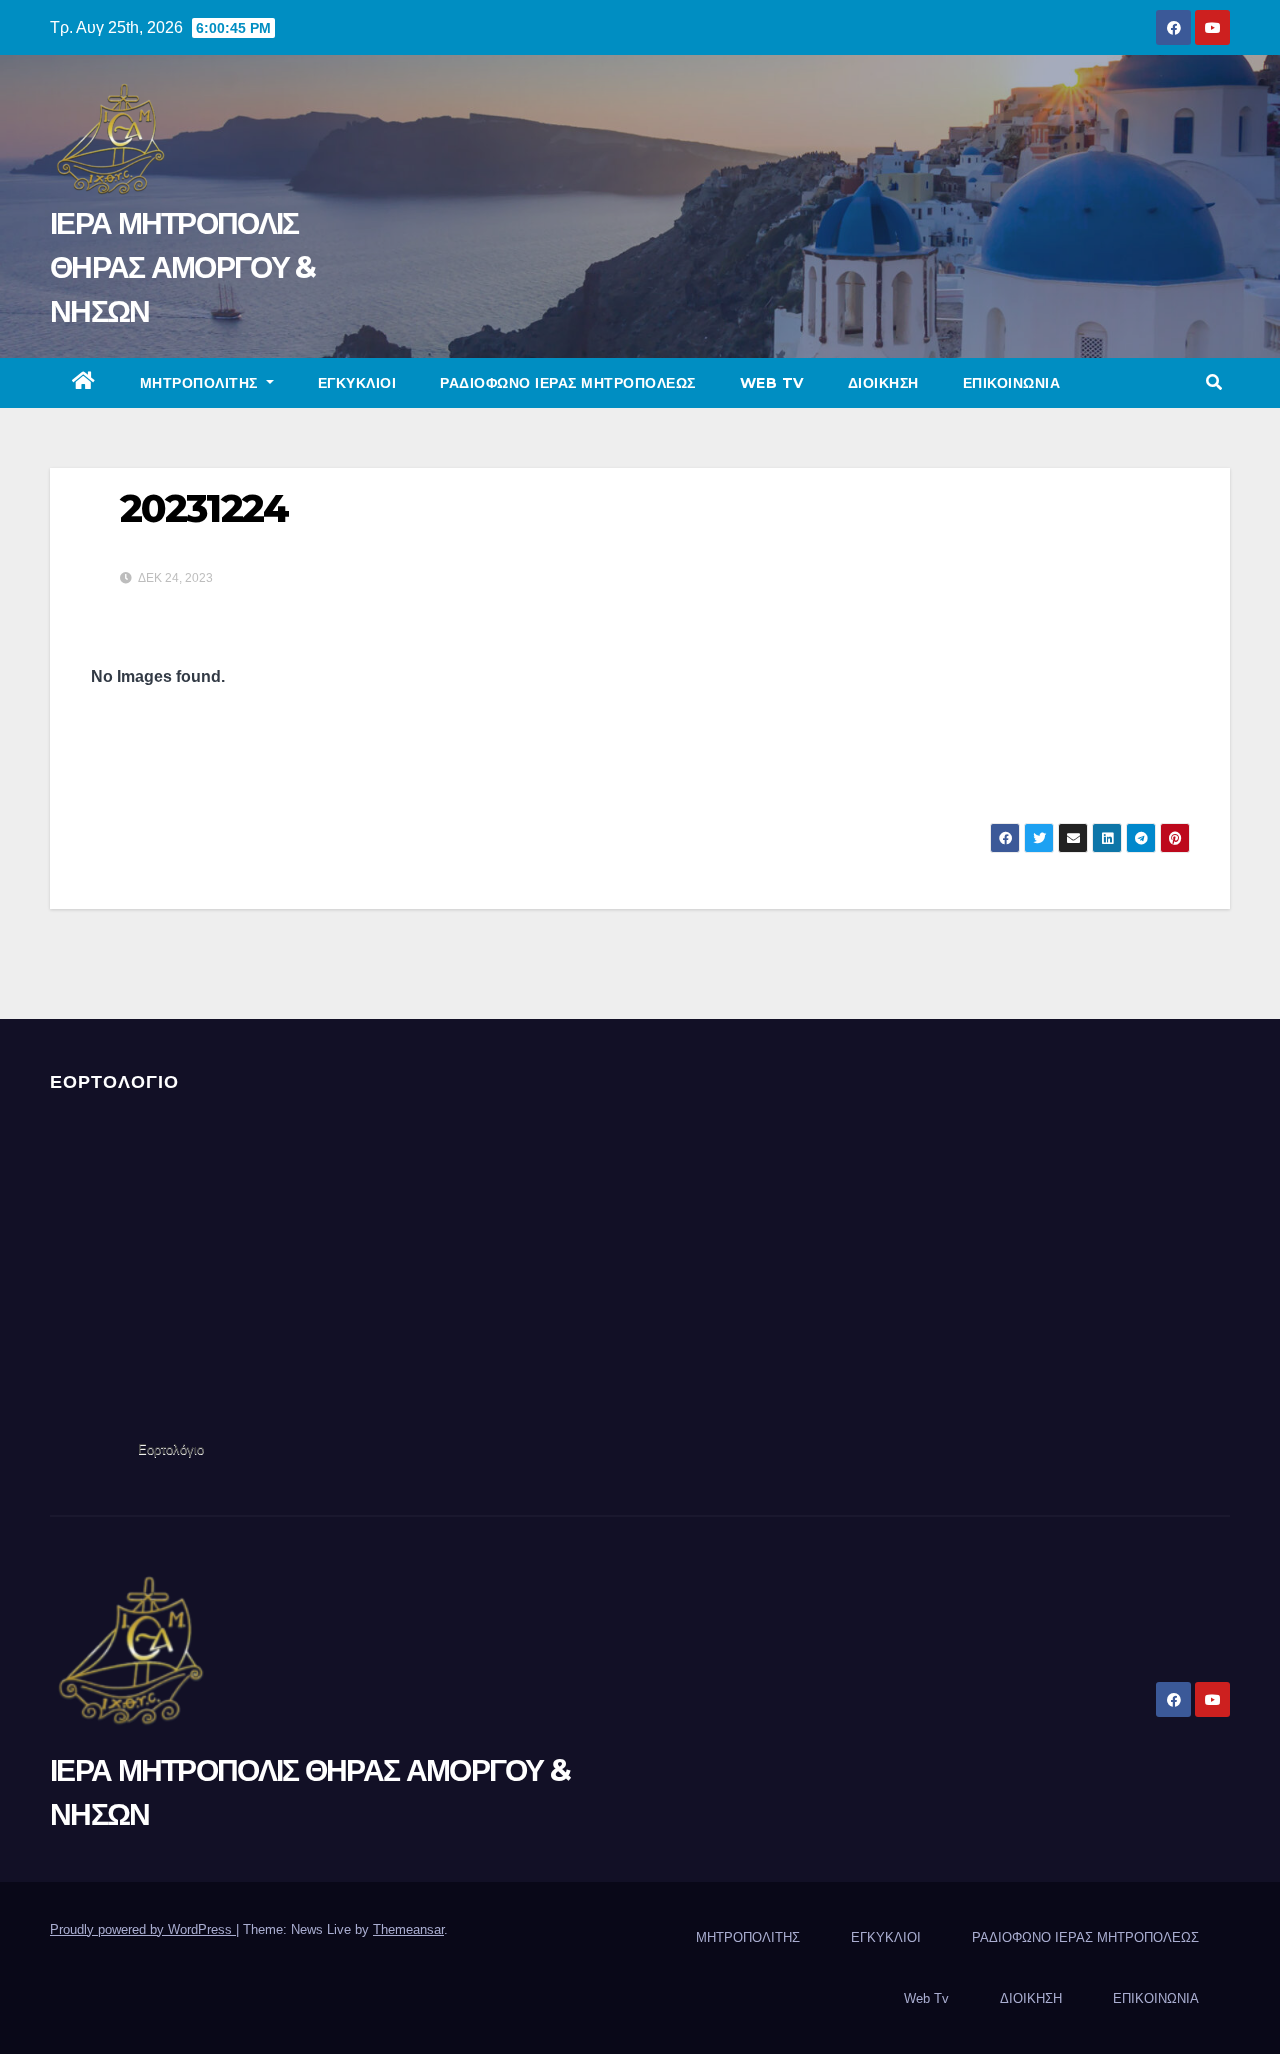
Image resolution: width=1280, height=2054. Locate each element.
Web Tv (772, 383)
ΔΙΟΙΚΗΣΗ (883, 383)
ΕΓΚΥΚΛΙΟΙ (357, 383)
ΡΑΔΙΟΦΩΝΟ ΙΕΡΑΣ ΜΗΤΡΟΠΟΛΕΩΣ (568, 383)
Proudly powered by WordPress (143, 1929)
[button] (1214, 382)
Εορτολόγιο (171, 1449)
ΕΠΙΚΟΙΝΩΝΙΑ (1012, 383)
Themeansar (408, 1929)
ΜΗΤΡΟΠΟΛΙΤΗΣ (201, 383)
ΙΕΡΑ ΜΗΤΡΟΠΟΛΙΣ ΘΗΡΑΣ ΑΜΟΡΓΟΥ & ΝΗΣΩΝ (183, 267)
